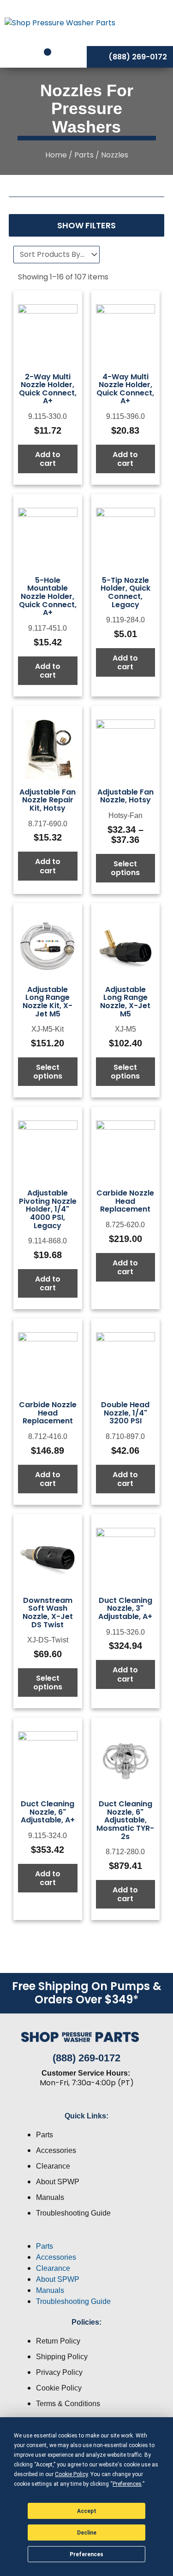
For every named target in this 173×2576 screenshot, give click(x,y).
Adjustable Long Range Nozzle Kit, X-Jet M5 (48, 1002)
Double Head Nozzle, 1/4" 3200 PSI (125, 1413)
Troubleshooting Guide (73, 2213)
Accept (87, 2511)
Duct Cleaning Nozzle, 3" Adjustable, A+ (125, 1608)
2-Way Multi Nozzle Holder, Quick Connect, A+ (48, 389)
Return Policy (58, 2341)
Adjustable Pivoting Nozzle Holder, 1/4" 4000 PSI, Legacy (48, 1209)
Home (56, 155)
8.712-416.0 (48, 1436)
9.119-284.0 (125, 620)
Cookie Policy (59, 2388)
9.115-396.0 (125, 416)
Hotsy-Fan (125, 815)
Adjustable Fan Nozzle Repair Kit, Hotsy (48, 800)
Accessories (56, 2150)
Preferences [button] (127, 2484)
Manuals (50, 2197)
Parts (84, 155)
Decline (87, 2533)
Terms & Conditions (68, 2404)
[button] (86, 2235)
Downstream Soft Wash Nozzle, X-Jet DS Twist (48, 1613)
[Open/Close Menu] (153, 23)
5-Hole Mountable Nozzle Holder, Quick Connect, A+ (48, 596)
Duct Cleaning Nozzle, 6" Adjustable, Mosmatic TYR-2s (125, 1820)
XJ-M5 (125, 1029)
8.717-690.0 (48, 824)
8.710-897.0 (125, 1436)
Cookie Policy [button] (71, 2474)
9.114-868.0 (48, 1241)
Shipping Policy (62, 2357)
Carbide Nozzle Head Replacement (125, 1201)
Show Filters (86, 225)
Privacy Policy (59, 2372)
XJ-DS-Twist (48, 1640)
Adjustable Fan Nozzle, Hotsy (125, 796)
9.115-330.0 (48, 416)
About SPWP (58, 2182)
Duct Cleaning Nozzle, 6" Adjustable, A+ (48, 1812)
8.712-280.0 (125, 1852)
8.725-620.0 (125, 1225)
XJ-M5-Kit (48, 1029)
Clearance (53, 2166)
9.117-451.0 (48, 628)
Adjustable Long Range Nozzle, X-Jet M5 (125, 1002)
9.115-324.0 (48, 1836)
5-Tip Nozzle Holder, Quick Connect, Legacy (125, 592)
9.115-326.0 (125, 1632)
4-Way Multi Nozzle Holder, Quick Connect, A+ (125, 389)
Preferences (86, 2554)
